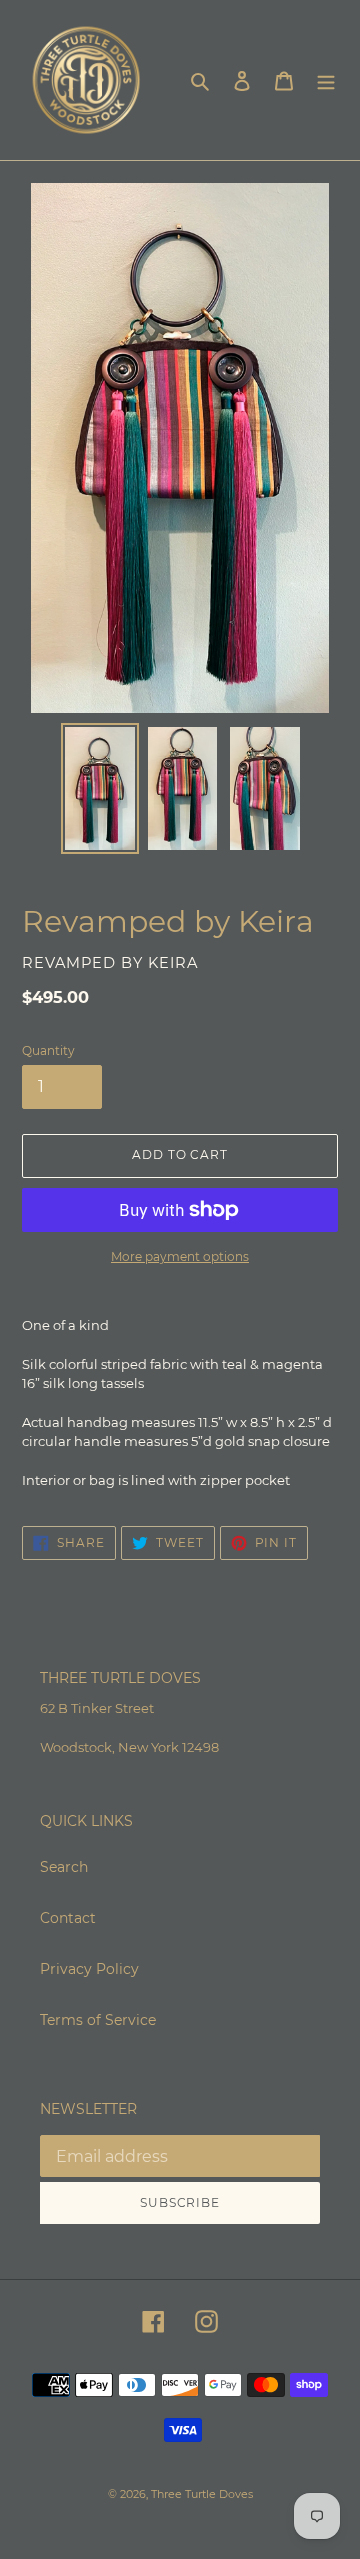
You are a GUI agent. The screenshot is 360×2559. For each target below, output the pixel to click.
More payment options (180, 1256)
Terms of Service (98, 2020)
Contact (68, 1918)
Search (64, 1867)
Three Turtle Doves (202, 2494)
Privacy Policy (89, 1969)
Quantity (48, 1050)
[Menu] (326, 79)
